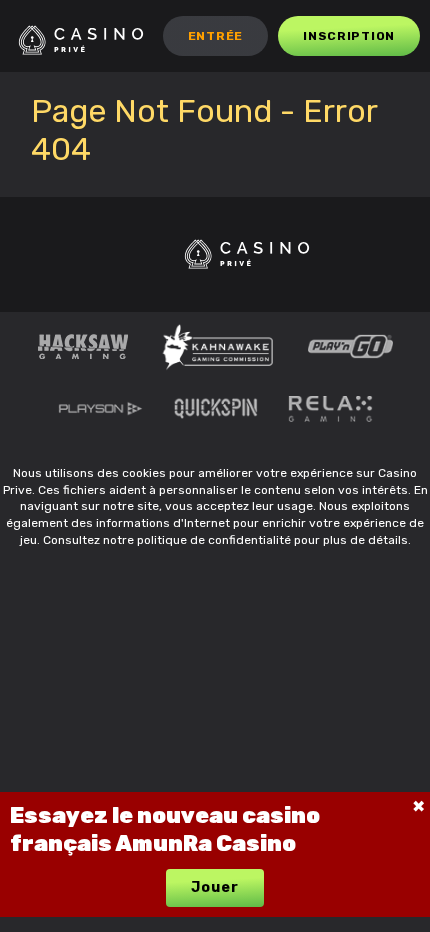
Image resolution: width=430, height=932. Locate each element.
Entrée (215, 36)
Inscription (349, 36)
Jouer (214, 887)
